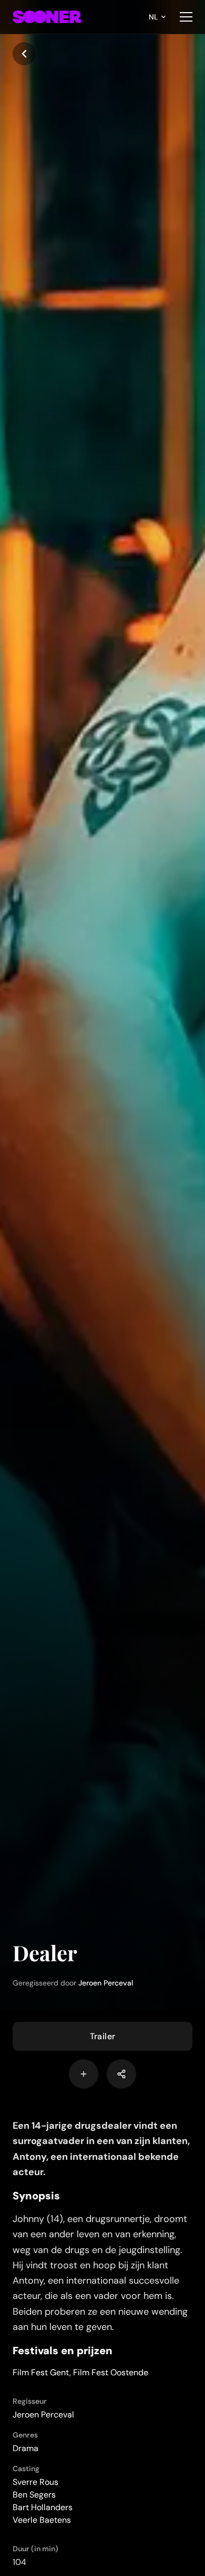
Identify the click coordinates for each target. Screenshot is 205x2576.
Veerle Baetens (42, 2520)
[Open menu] (186, 17)
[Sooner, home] (47, 17)
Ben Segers (34, 2495)
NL (153, 17)
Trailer (103, 2036)
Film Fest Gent (41, 2372)
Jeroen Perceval (106, 1983)
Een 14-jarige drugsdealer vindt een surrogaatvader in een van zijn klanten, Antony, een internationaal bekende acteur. (101, 2149)
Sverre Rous (35, 2482)
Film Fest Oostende (111, 2372)
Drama (25, 2448)
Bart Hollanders (43, 2507)
